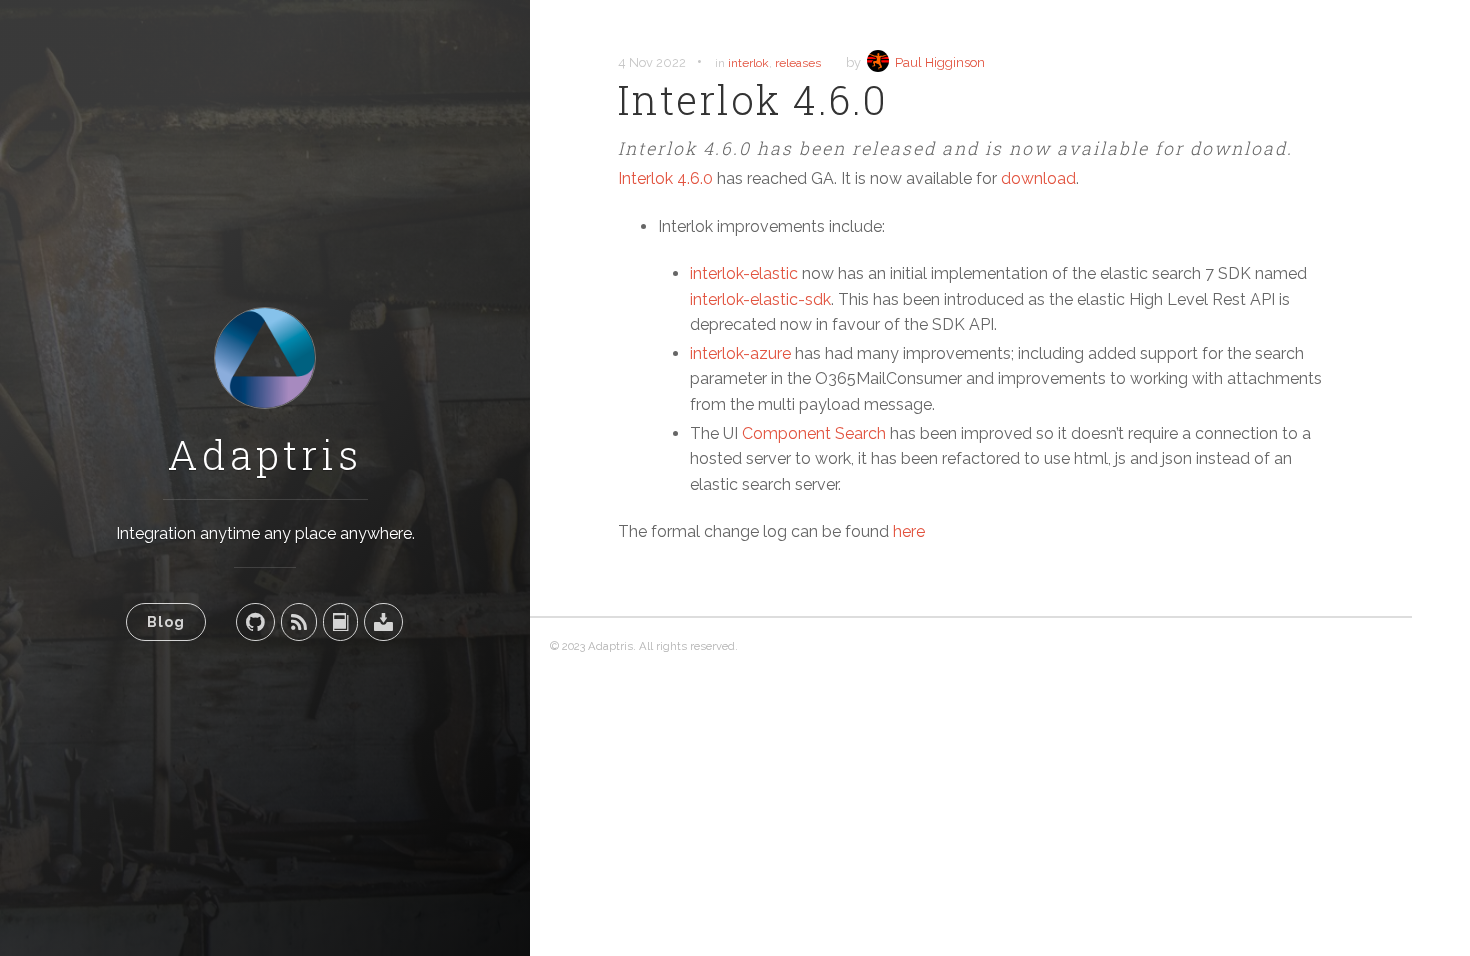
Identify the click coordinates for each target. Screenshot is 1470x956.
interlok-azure (740, 353)
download (1038, 178)
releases (798, 63)
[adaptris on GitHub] (255, 622)
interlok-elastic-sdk (760, 299)
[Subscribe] (299, 622)
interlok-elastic (744, 273)
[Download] (383, 622)
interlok (748, 63)
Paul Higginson (940, 62)
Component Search (814, 433)
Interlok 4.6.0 (665, 178)
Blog (166, 621)
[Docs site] (340, 622)
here (909, 531)
